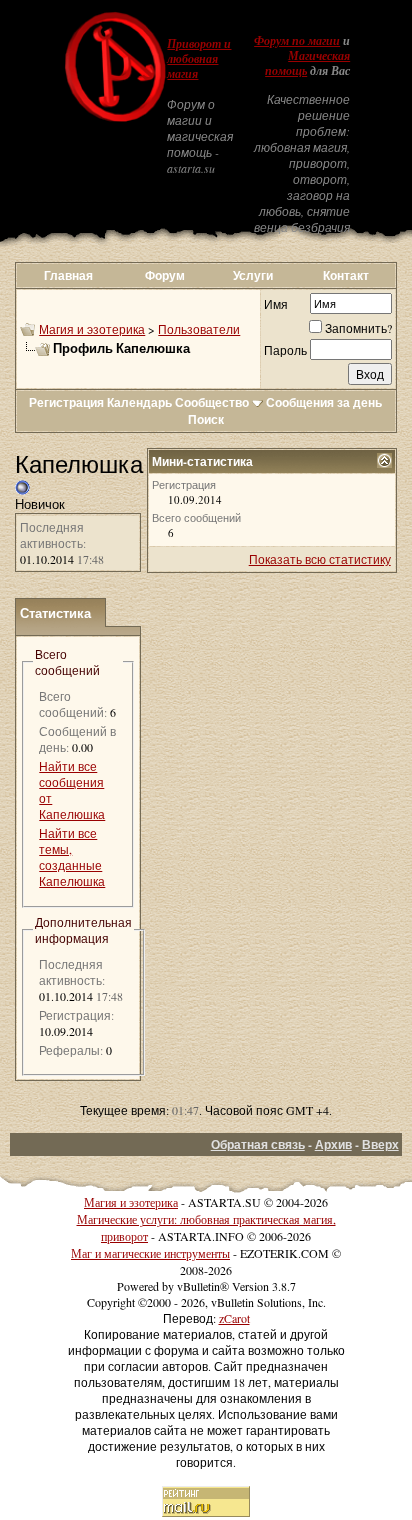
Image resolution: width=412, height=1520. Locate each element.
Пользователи (199, 329)
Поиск (206, 419)
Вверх (380, 1144)
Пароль (285, 350)
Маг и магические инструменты (150, 1253)
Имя (276, 304)
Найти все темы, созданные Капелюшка (72, 857)
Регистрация (66, 402)
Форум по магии (297, 41)
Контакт (346, 275)
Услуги (253, 275)
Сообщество (212, 402)
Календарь (139, 402)
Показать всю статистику (320, 559)
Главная (68, 275)
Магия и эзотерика (92, 329)
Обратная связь (258, 1144)
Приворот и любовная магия (199, 59)
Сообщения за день (324, 402)
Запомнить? (358, 328)
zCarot (234, 1318)
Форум (165, 275)
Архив (333, 1144)
